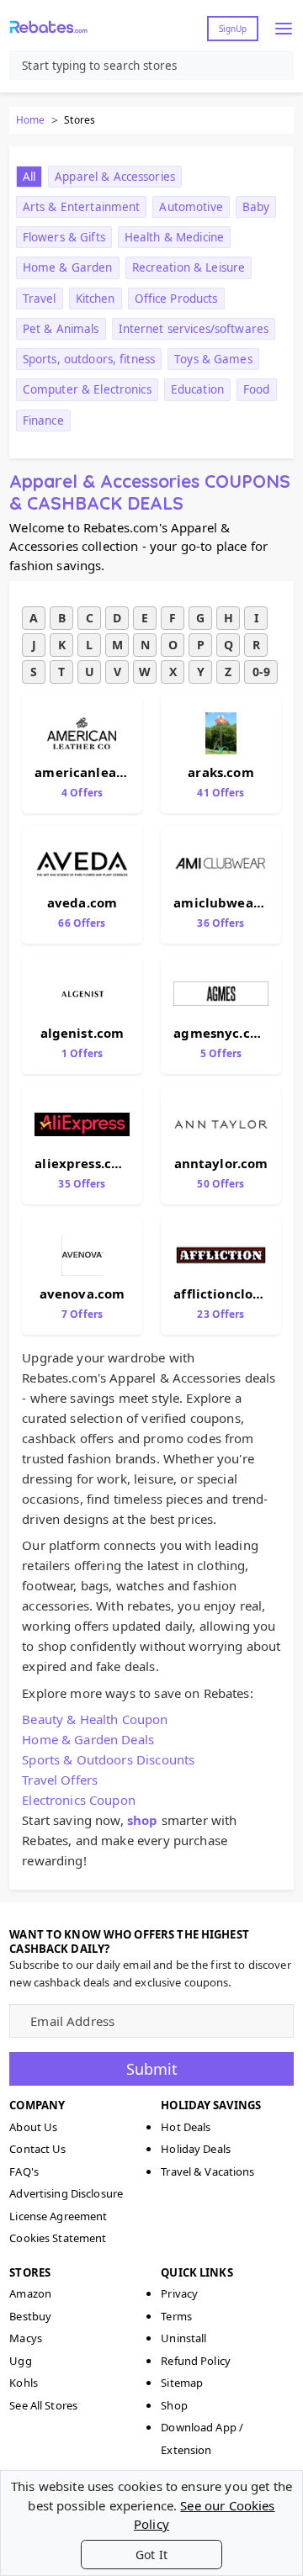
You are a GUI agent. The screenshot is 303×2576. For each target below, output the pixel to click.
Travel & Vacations (207, 2171)
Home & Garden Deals (88, 1739)
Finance (43, 421)
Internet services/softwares (194, 329)
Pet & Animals (61, 329)
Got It (151, 2555)
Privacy (179, 2293)
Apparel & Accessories (115, 177)
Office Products (176, 299)
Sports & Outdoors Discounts (108, 1759)
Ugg (20, 2361)
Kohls (24, 2383)
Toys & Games (213, 359)
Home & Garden (68, 267)
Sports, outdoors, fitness (89, 359)
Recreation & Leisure (189, 267)
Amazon (30, 2293)
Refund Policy (196, 2361)
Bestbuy (30, 2316)
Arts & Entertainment (82, 207)
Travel (40, 299)
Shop (174, 2405)
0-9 (261, 672)
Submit (152, 2069)
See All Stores (43, 2405)
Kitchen (96, 299)
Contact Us (37, 2149)
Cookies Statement (58, 2238)
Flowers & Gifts (64, 237)
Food (257, 389)
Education (197, 389)
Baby (256, 207)
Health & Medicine (174, 237)
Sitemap (182, 2383)
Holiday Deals (196, 2149)
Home (30, 120)
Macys (26, 2338)
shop (143, 1820)
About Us (33, 2127)
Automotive (191, 207)
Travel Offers (60, 1780)
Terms (176, 2316)
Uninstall (183, 2338)
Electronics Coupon (79, 1800)
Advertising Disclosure (66, 2193)
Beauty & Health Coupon (95, 1719)
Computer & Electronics (87, 389)
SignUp (233, 29)
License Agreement (58, 2216)
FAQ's (24, 2171)
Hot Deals (186, 2127)
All (29, 177)
